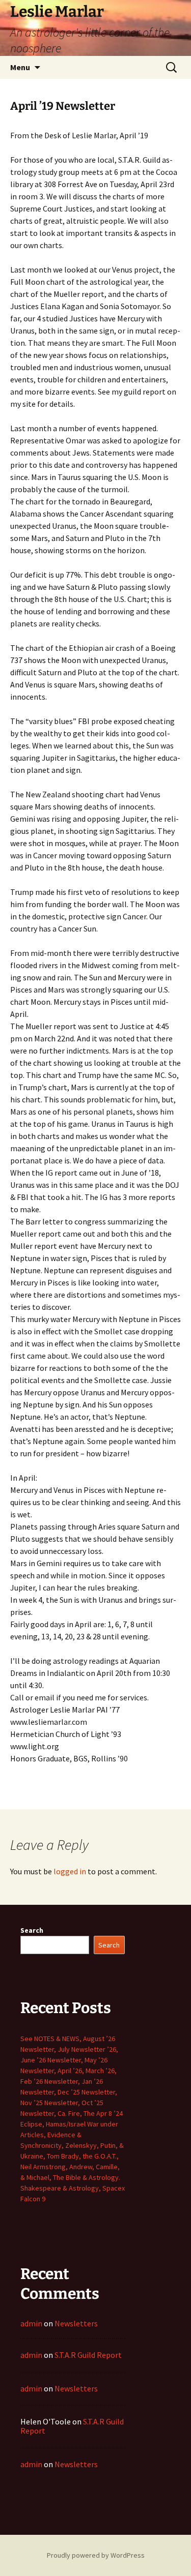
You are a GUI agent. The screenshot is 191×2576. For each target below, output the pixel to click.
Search (32, 1930)
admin (31, 2323)
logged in (70, 1871)
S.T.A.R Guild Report (88, 2355)
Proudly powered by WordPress (96, 2555)
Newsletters (76, 2323)
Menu (20, 67)
